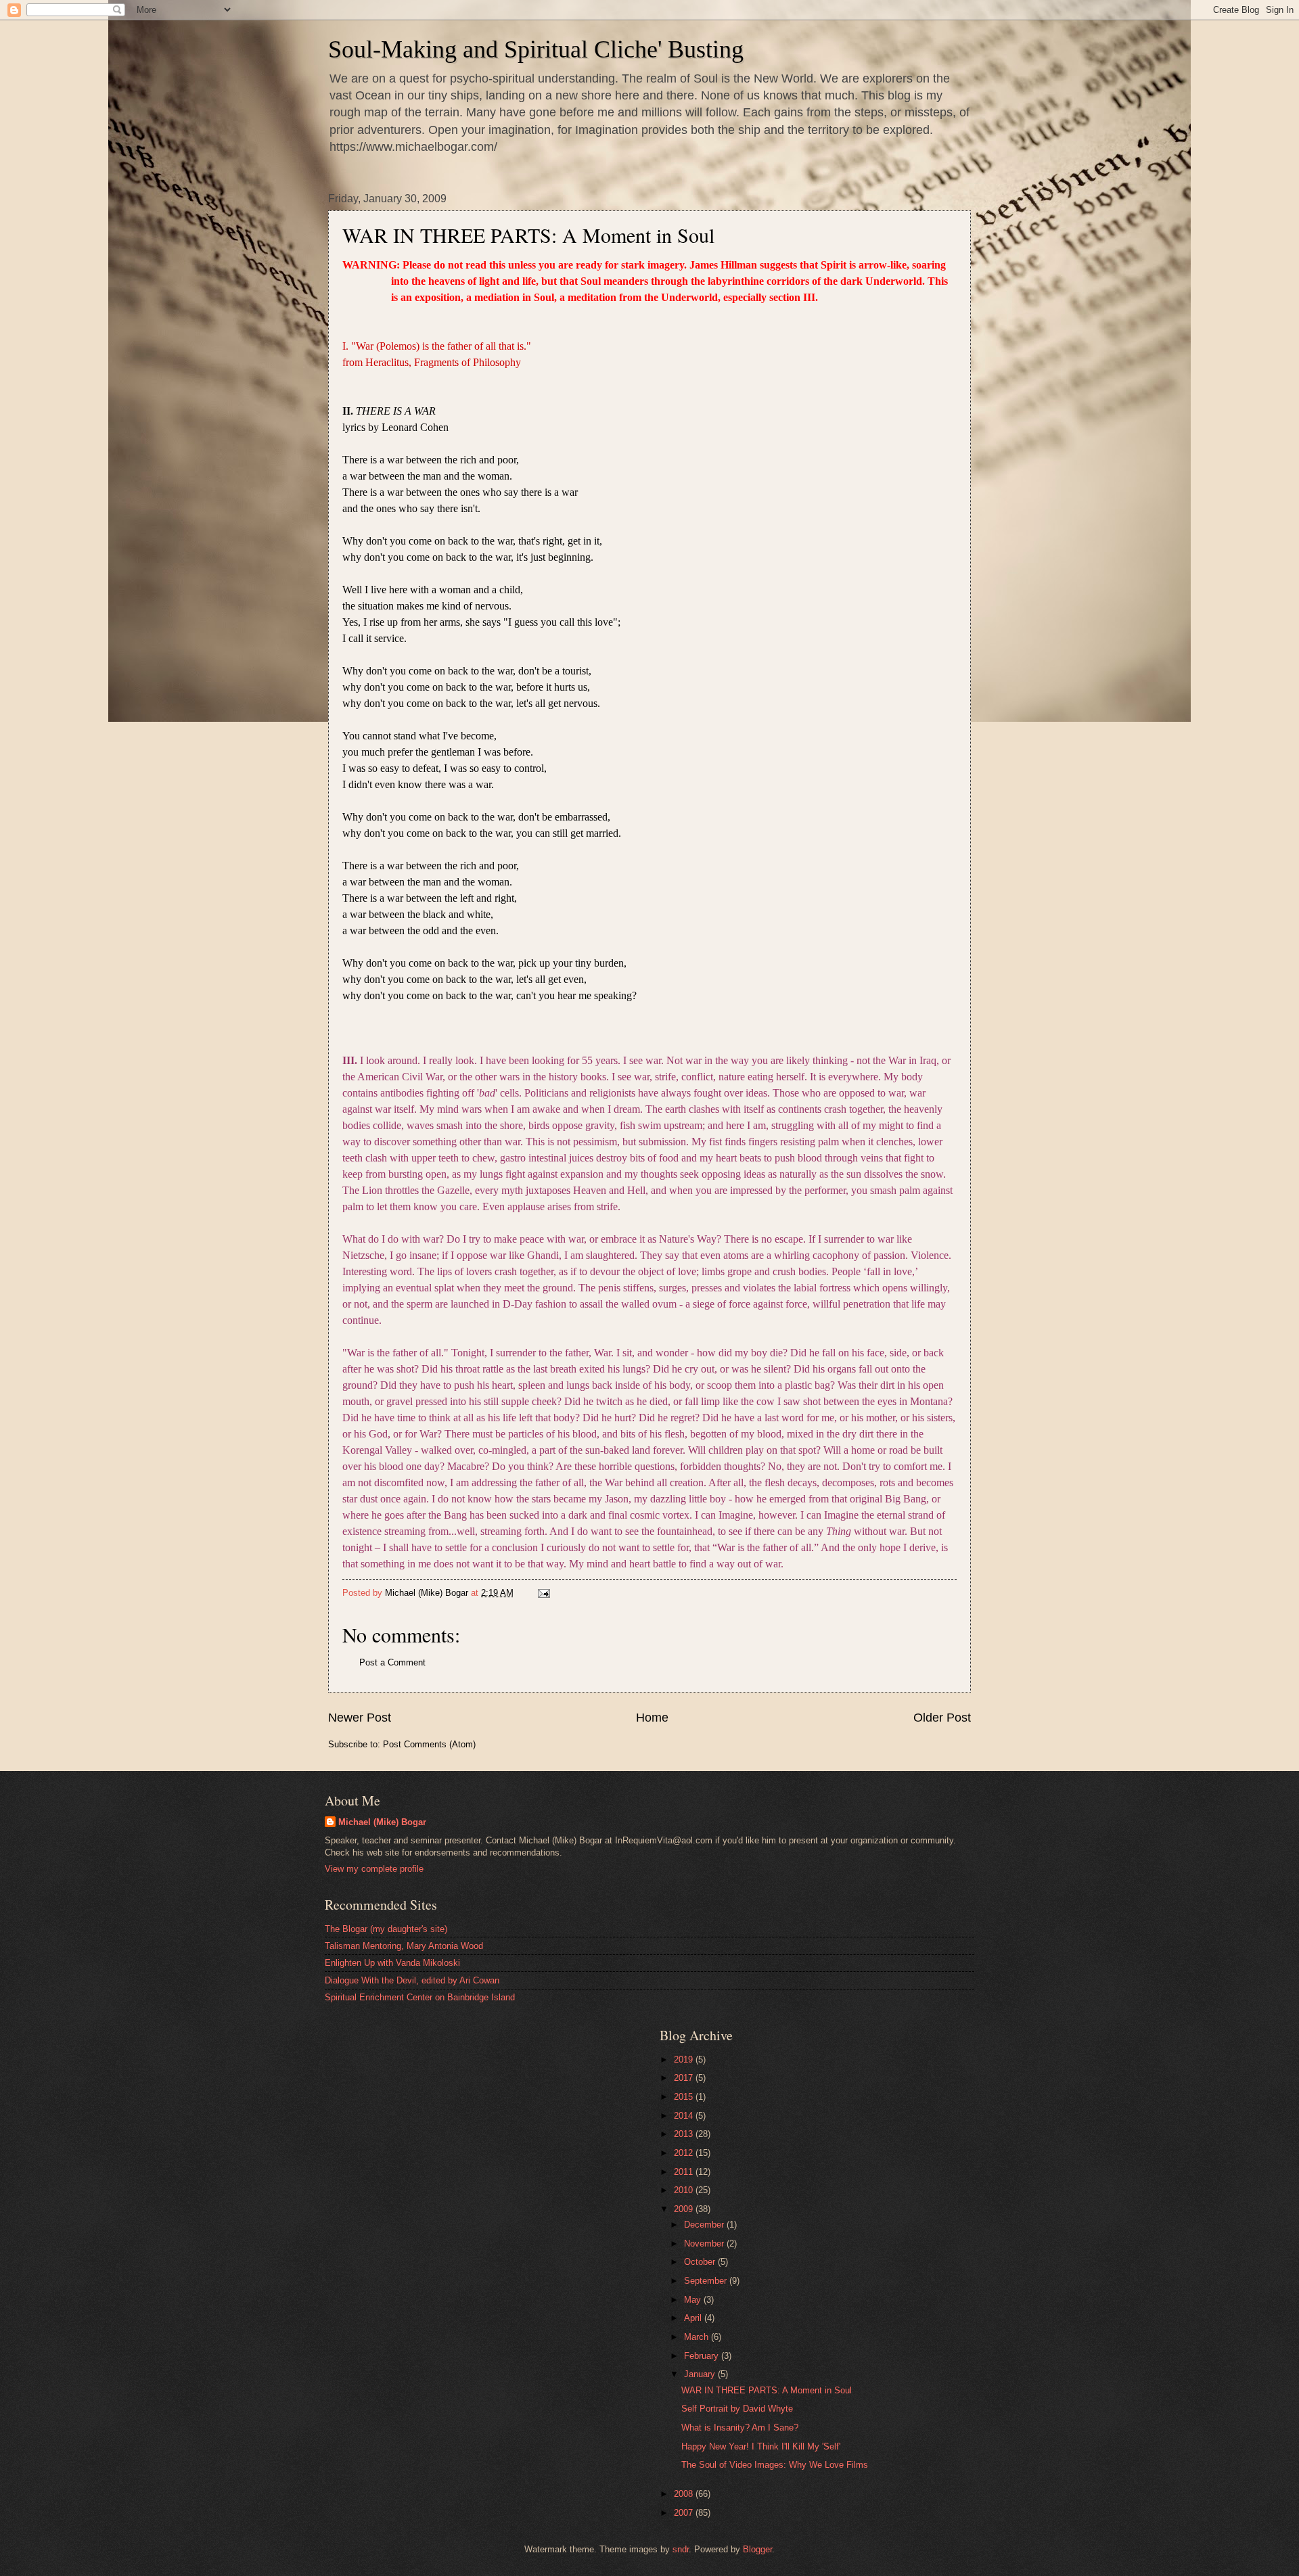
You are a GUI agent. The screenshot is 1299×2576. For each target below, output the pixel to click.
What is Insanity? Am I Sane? (740, 2428)
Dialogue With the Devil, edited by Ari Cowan (412, 1980)
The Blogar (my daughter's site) (386, 1929)
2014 (685, 2116)
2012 (685, 2153)
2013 (685, 2134)
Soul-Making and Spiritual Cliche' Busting (536, 49)
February (703, 2356)
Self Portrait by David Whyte (737, 2409)
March (698, 2337)
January (701, 2374)
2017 (685, 2078)
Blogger (757, 2549)
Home (652, 1718)
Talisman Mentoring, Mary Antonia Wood (404, 1946)
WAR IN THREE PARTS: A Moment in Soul (767, 2390)
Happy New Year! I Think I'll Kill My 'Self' (761, 2446)
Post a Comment (392, 1662)
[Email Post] (543, 1593)
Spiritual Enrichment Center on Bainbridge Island (420, 1997)
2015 (685, 2097)
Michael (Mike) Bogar (382, 1822)
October (701, 2262)
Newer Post (360, 1718)
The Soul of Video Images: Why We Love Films (775, 2465)
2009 (685, 2209)
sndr (681, 2549)
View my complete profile (374, 1869)
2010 (685, 2190)
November (705, 2244)
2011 (685, 2172)
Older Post (942, 1718)
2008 (685, 2494)
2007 (685, 2513)
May (694, 2300)
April (694, 2318)
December (705, 2225)
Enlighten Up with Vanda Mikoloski (392, 1963)
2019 (685, 2060)
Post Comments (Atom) (429, 1744)
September (707, 2281)
